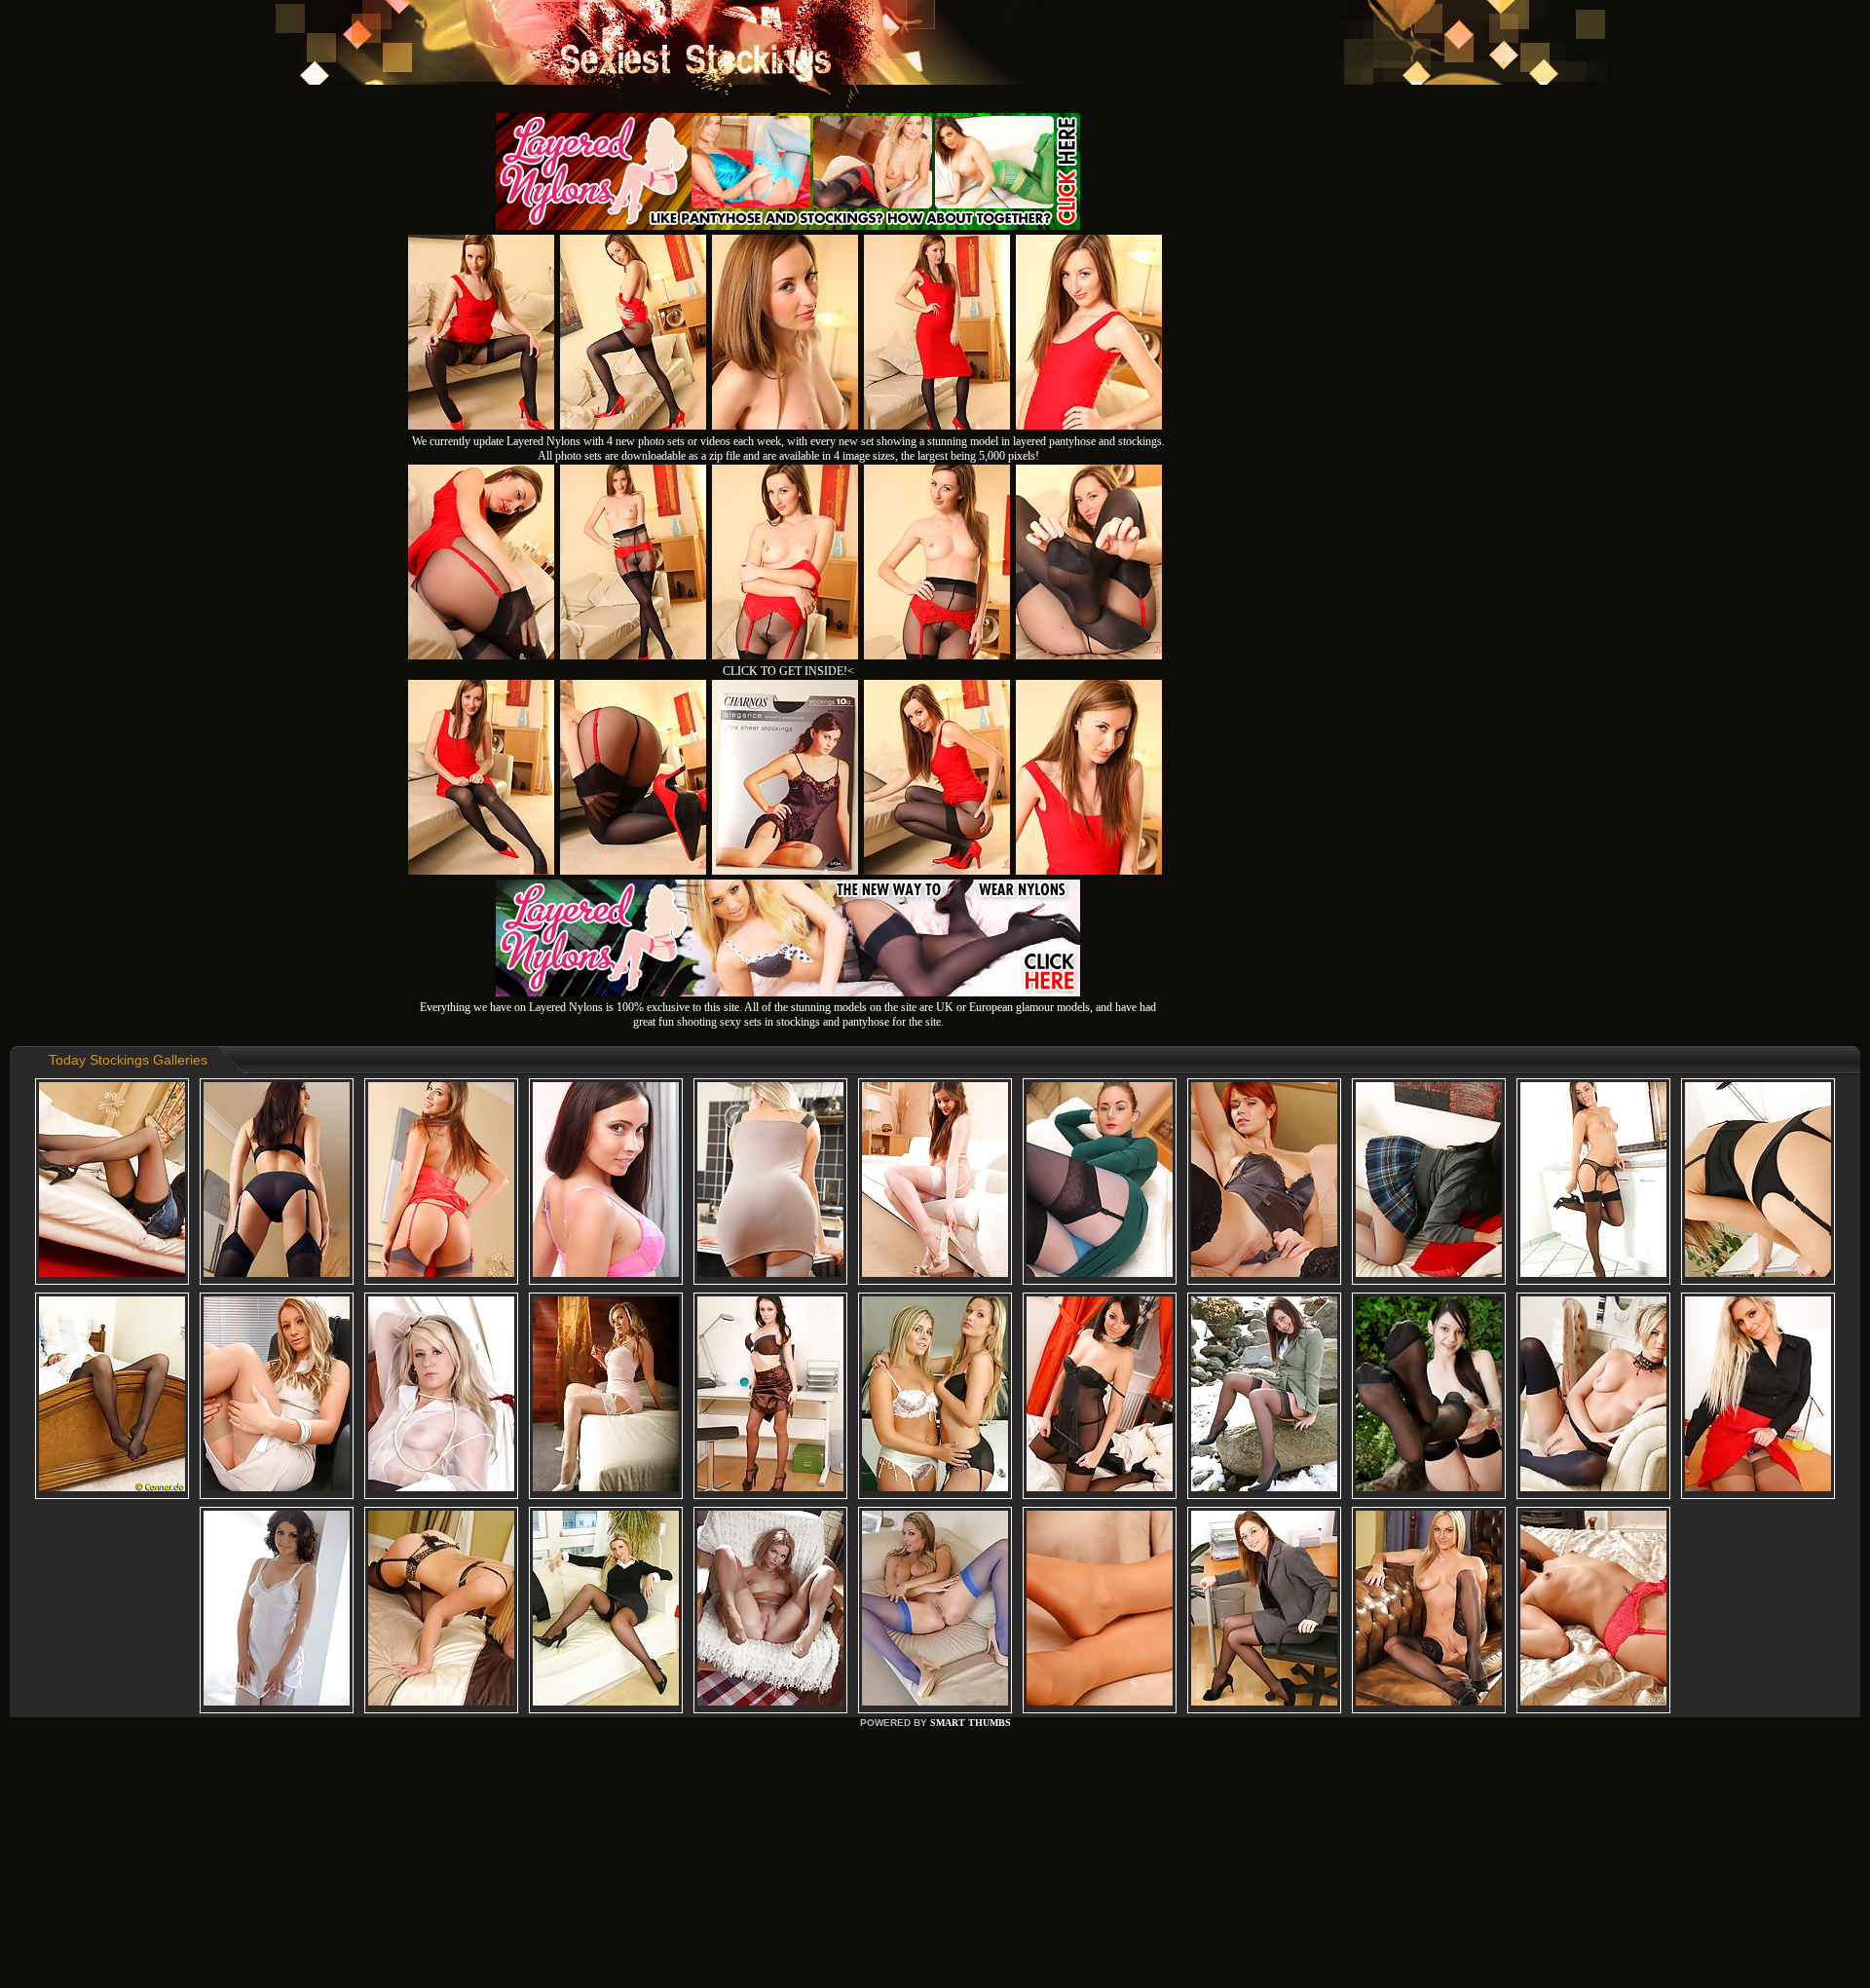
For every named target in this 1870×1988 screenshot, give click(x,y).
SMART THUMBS (971, 1723)
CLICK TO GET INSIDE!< (788, 671)
